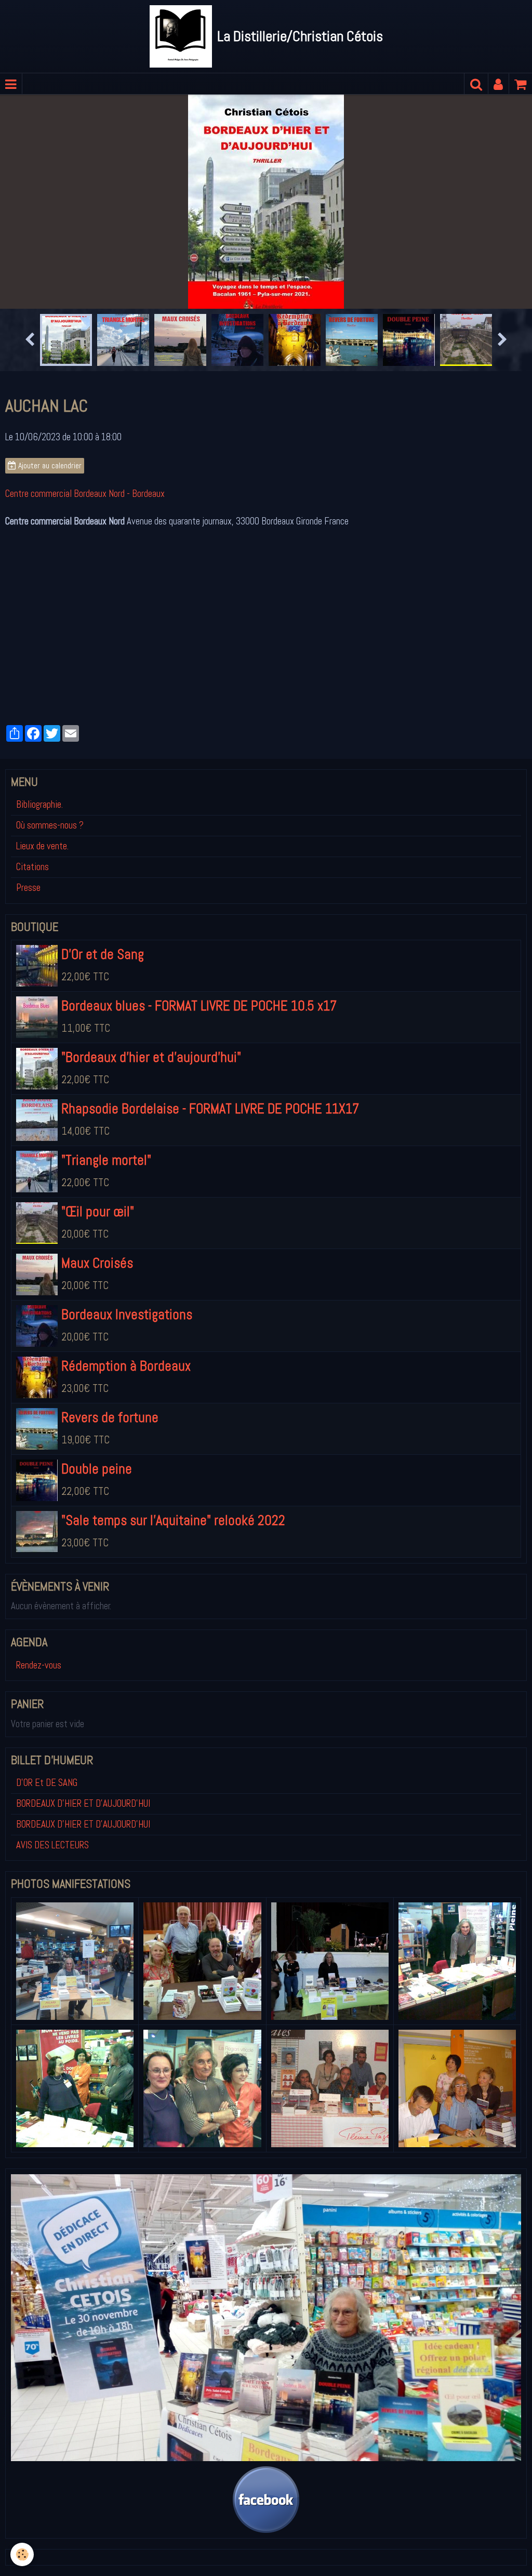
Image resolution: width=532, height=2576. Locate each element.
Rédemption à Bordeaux (126, 1460)
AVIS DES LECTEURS (52, 1939)
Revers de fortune (110, 1511)
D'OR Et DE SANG (47, 1876)
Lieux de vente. (42, 940)
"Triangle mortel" (106, 1254)
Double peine (97, 1562)
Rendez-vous (39, 1759)
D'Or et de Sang (103, 1048)
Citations (32, 961)
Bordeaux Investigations (127, 1408)
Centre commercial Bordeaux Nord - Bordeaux (85, 587)
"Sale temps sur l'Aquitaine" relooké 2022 (173, 1614)
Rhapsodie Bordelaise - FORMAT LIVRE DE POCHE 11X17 (210, 1202)
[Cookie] (22, 2554)
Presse (28, 981)
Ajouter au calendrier (49, 559)
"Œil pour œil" (98, 1305)
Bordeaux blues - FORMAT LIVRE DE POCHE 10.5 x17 (199, 1099)
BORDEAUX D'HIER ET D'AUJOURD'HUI (83, 1897)
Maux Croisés (97, 1357)
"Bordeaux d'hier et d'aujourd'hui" (151, 1151)
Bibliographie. (39, 898)
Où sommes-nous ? (50, 919)
